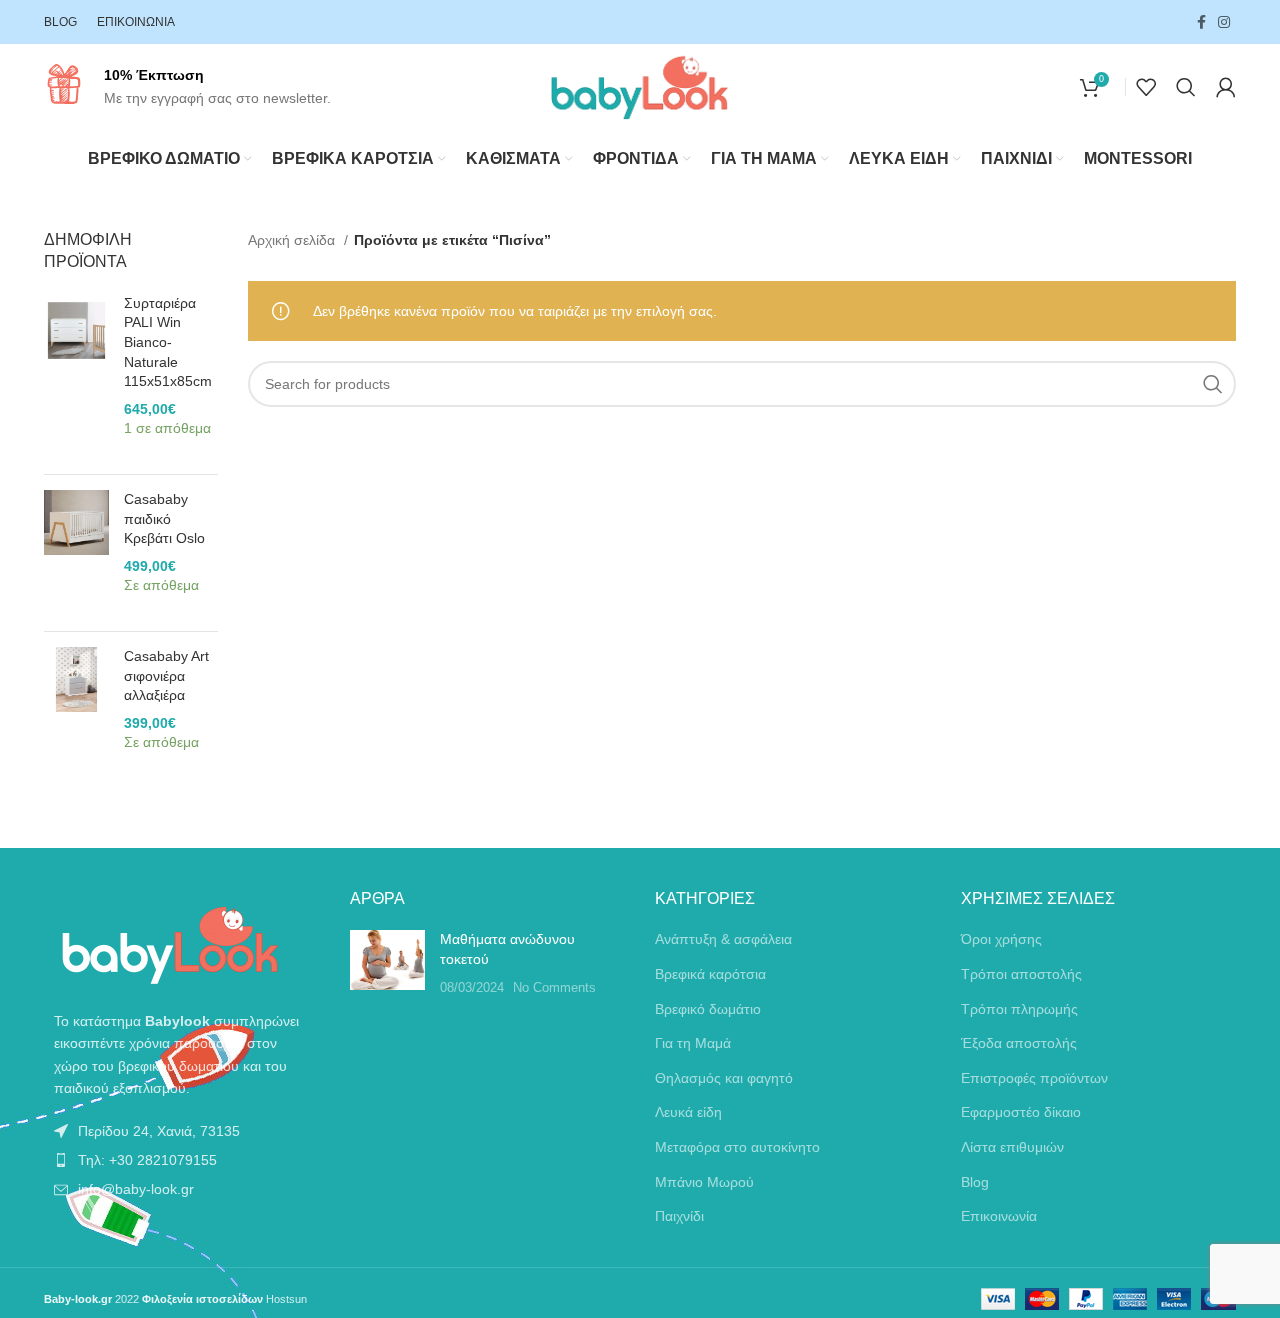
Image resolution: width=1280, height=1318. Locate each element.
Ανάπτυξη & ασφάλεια (723, 939)
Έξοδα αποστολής (1019, 1043)
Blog (975, 1182)
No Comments (554, 988)
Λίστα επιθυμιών (1012, 1147)
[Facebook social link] (1201, 22)
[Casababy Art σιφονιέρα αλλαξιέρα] (76, 710)
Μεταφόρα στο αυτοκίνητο (737, 1147)
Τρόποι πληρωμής (1019, 1009)
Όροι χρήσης (1001, 939)
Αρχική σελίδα (293, 240)
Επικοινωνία (999, 1216)
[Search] (1186, 87)
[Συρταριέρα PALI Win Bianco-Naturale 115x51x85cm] (76, 376)
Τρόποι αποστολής (1021, 974)
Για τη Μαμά (693, 1043)
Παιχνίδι (679, 1216)
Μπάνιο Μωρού (704, 1182)
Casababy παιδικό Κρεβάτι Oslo (164, 518)
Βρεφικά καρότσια (710, 974)
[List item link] (182, 1131)
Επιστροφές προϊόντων (1034, 1078)
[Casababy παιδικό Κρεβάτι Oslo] (76, 553)
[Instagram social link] (1224, 22)
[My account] (1226, 87)
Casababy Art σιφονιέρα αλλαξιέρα (166, 675)
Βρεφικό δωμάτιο (708, 1009)
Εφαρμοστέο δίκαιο (1021, 1112)
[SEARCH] (1213, 384)
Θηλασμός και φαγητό (724, 1078)
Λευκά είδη (688, 1112)
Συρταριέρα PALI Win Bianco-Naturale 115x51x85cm (168, 342)
